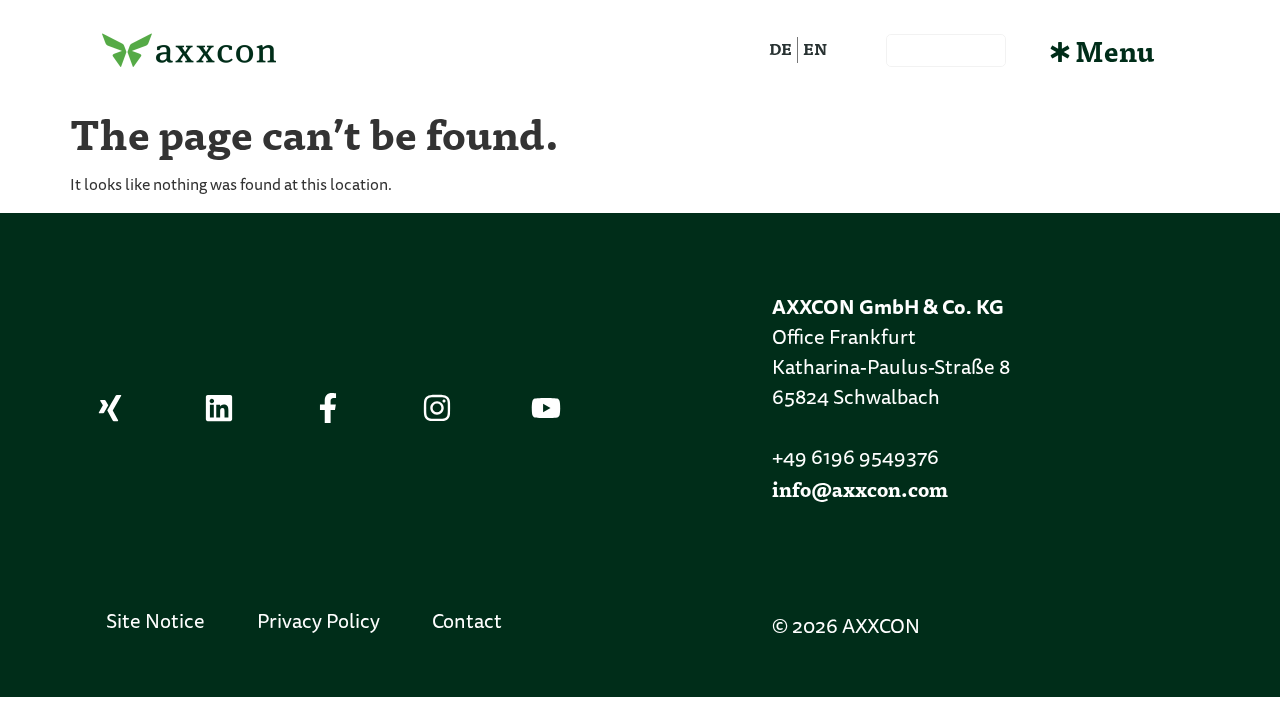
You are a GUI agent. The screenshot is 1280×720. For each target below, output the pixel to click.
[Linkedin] (219, 408)
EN (815, 48)
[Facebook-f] (328, 408)
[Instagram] (437, 408)
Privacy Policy (318, 623)
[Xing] (110, 408)
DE (780, 48)
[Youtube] (546, 408)
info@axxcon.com (860, 488)
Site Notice (155, 623)
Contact (467, 623)
